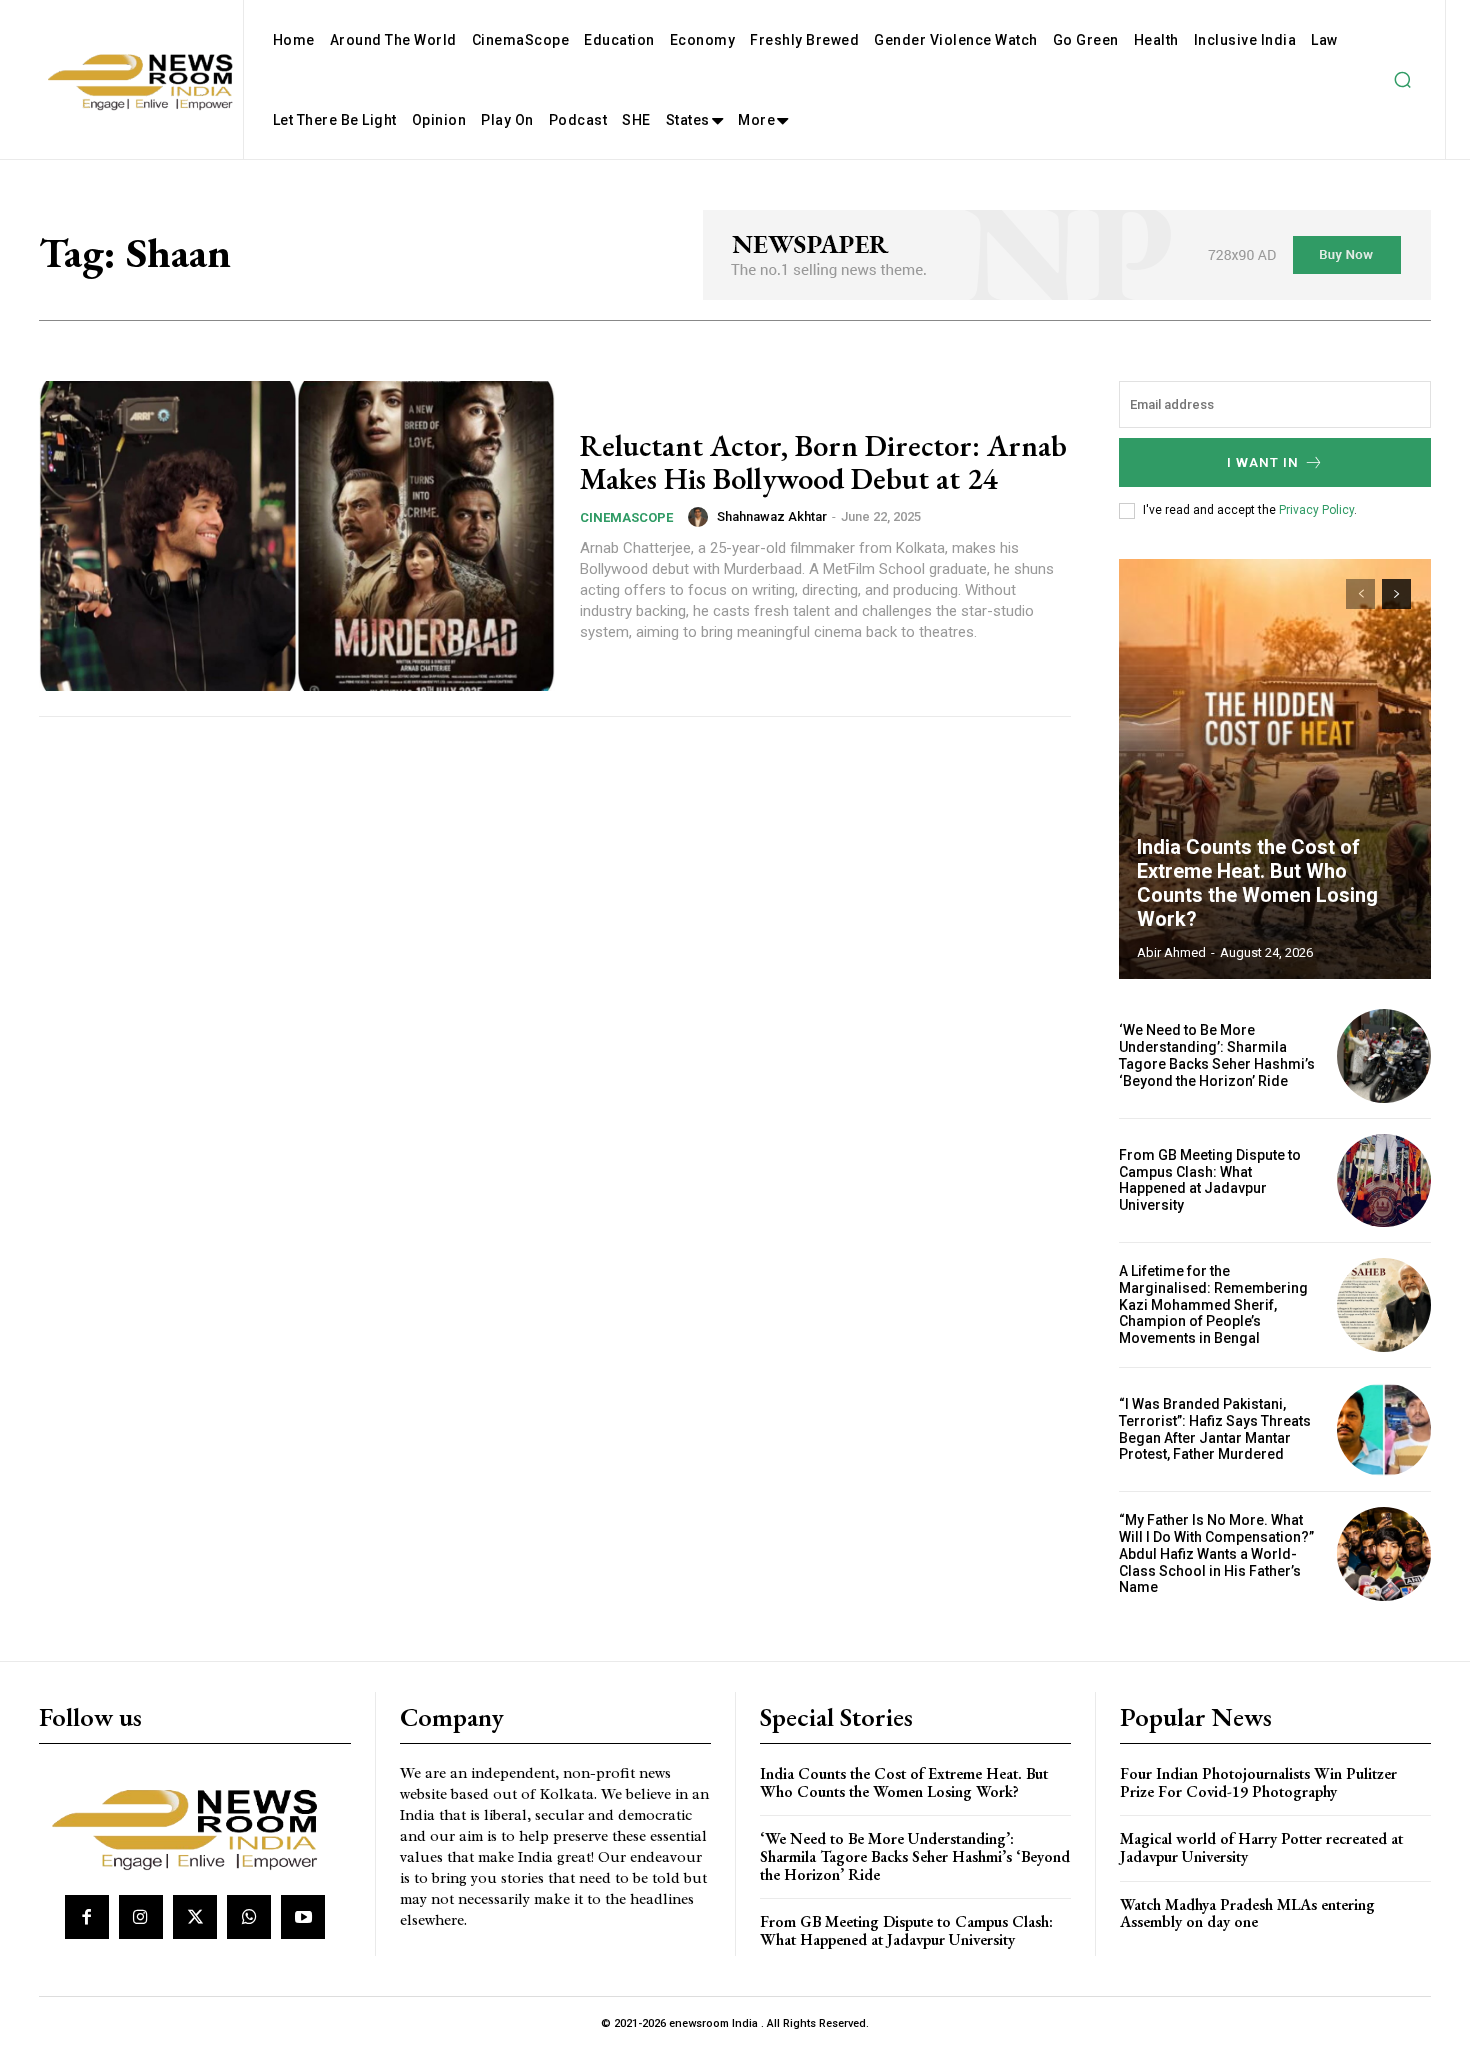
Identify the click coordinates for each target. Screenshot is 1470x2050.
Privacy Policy (1316, 510)
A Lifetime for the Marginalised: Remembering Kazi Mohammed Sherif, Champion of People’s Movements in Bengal (1213, 1304)
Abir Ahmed (1171, 952)
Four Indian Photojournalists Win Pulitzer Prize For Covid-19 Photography (1258, 1782)
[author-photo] (701, 517)
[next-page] (1396, 594)
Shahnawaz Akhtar (772, 516)
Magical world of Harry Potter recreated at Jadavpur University (1261, 1847)
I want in (1263, 462)
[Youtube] (303, 1917)
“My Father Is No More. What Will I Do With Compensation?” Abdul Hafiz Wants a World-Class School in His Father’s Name (1216, 1553)
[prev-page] (1360, 594)
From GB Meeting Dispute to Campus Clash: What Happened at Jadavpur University (1210, 1180)
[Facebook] (87, 1917)
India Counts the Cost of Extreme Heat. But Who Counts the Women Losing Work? (1257, 883)
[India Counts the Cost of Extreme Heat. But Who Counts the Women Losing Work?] (1275, 769)
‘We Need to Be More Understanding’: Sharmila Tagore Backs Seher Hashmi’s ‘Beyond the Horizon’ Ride (1217, 1055)
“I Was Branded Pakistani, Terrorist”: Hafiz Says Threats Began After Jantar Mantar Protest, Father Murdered (1215, 1429)
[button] (1402, 80)
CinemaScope (626, 517)
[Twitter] (195, 1917)
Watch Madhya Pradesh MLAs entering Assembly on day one (1247, 1913)
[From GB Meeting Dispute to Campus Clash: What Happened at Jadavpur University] (1384, 1181)
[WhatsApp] (249, 1917)
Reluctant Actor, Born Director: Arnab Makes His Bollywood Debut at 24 (823, 462)
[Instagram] (141, 1917)
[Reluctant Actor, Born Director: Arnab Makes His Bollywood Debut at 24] (297, 536)
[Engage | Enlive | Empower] (192, 1826)
